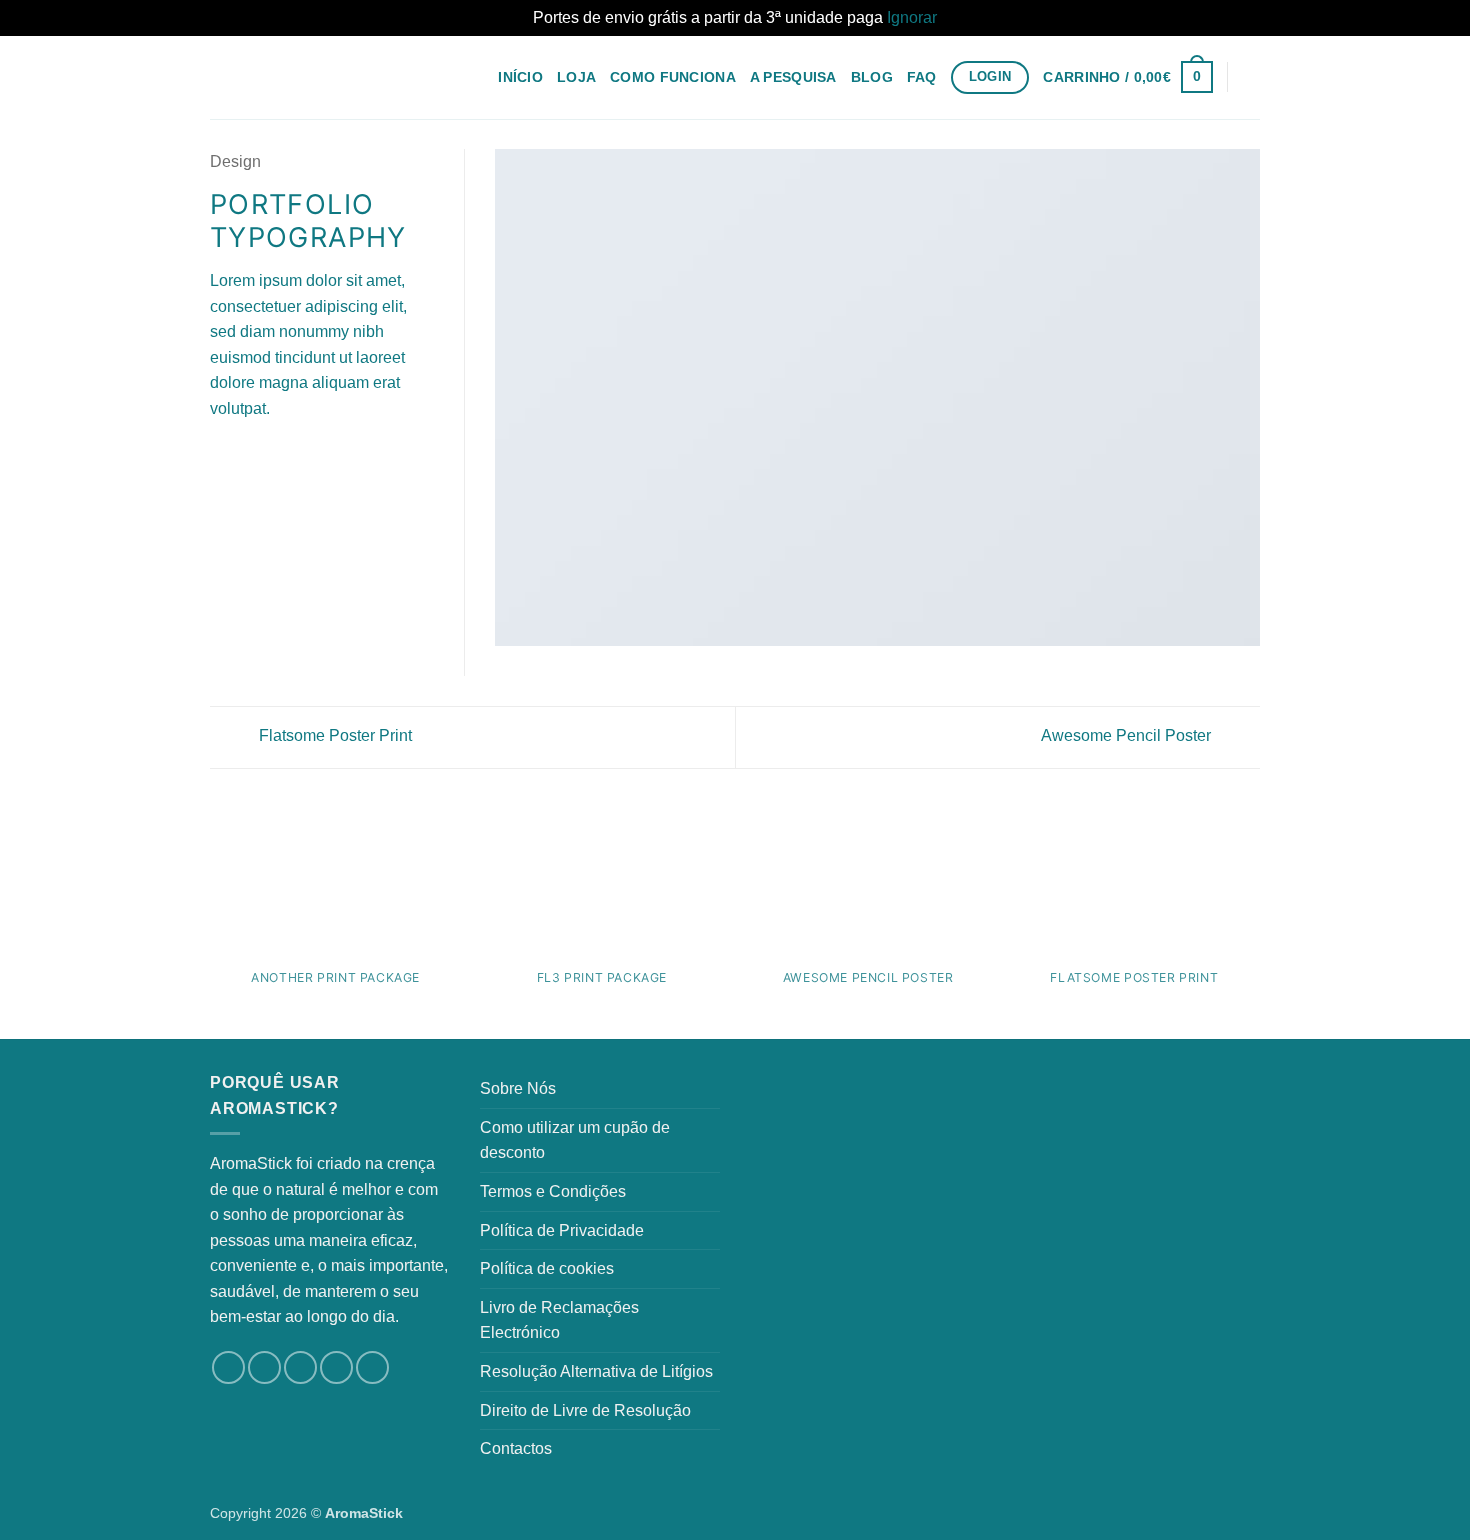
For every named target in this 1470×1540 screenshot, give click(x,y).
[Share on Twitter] (247, 456)
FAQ (922, 77)
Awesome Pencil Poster (1128, 735)
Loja (576, 77)
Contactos (516, 1448)
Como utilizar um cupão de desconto (575, 1140)
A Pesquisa (793, 77)
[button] (1127, 77)
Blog (872, 77)
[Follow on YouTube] (372, 1367)
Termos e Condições (553, 1191)
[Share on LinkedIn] (320, 456)
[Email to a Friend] (271, 456)
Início (520, 77)
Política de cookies (547, 1268)
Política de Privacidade (562, 1230)
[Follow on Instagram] (264, 1367)
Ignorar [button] (912, 17)
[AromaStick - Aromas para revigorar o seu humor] (310, 77)
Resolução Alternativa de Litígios (596, 1371)
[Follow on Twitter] (300, 1367)
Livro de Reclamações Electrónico (559, 1320)
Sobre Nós (518, 1088)
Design (235, 161)
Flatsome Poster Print (333, 735)
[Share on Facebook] (222, 456)
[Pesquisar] (1251, 77)
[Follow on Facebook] (228, 1367)
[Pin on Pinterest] (295, 456)
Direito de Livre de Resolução (585, 1410)
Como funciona (673, 77)
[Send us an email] (336, 1367)
